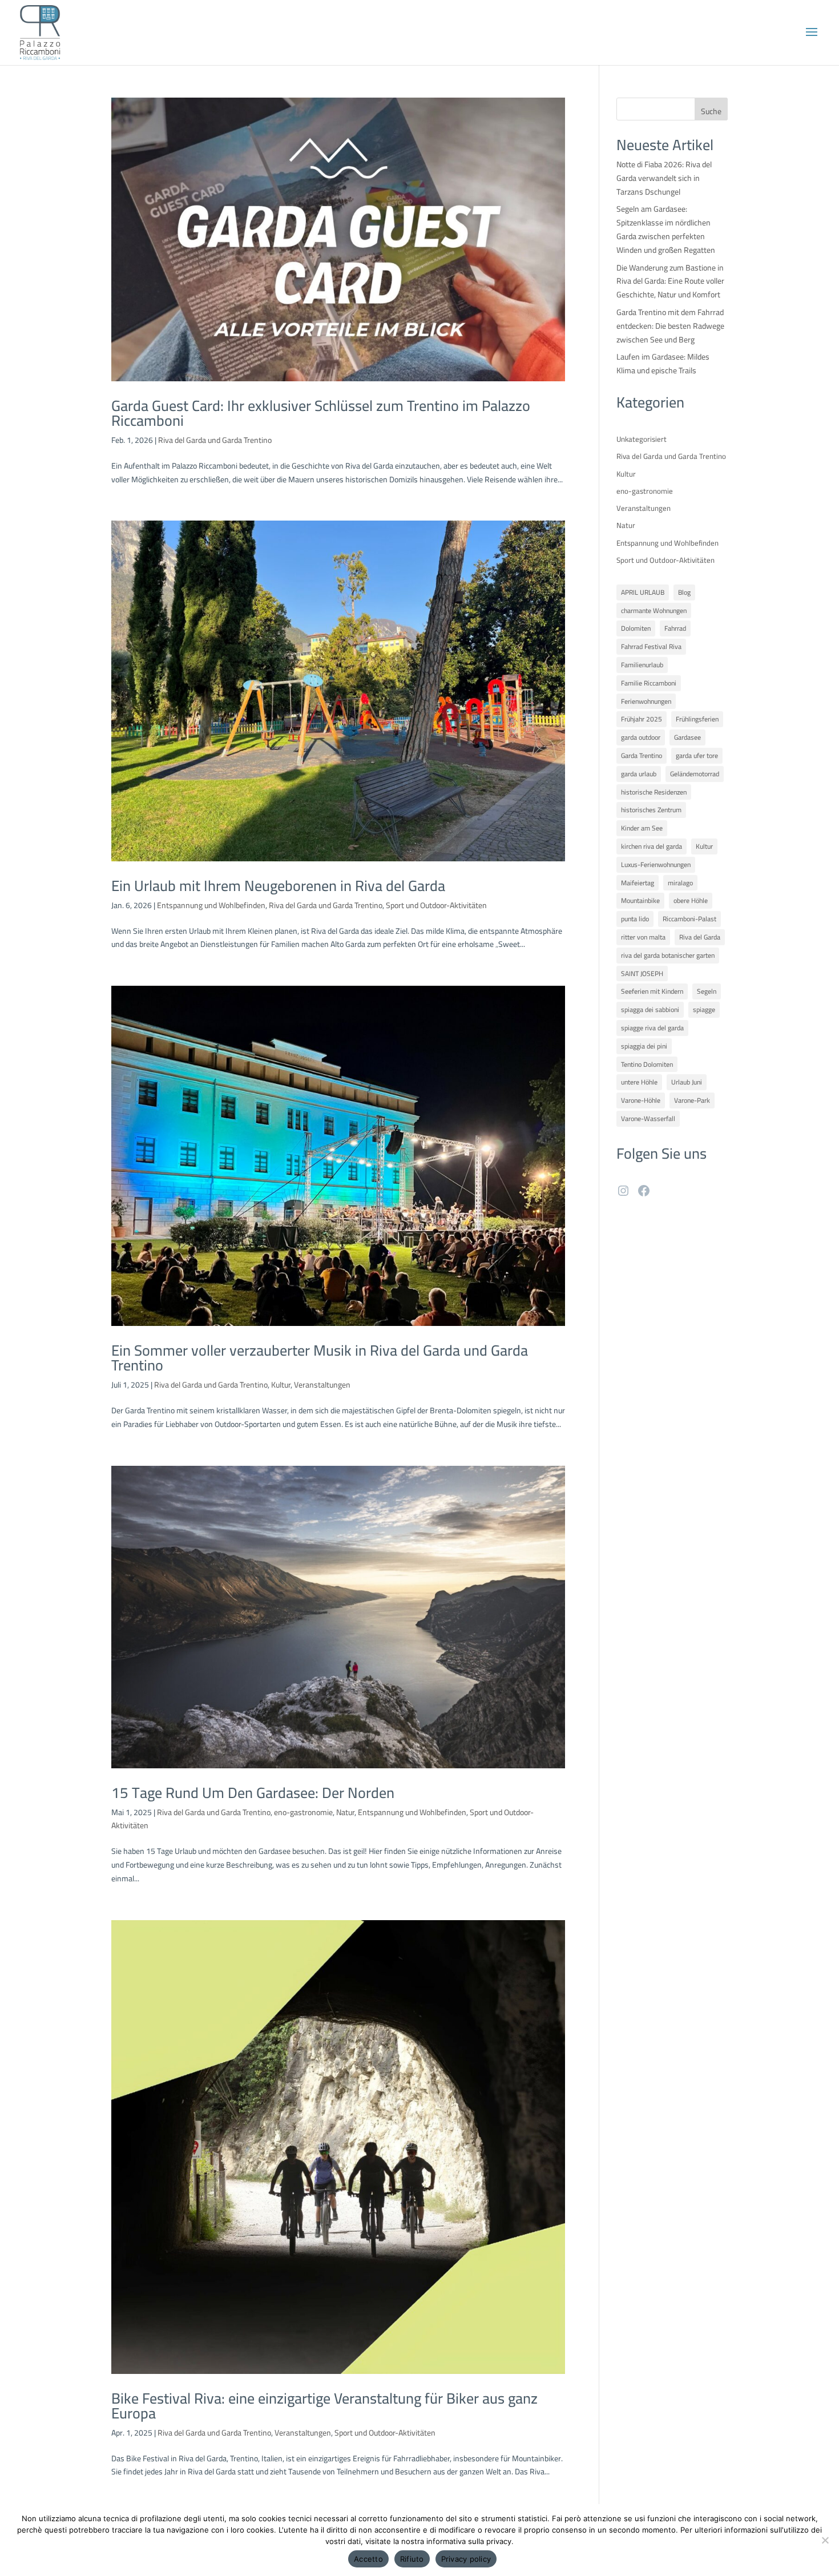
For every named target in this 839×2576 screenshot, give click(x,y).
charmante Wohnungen (654, 610)
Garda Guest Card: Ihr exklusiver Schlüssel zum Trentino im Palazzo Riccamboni (321, 413)
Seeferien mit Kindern (652, 991)
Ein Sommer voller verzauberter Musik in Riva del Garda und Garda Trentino (320, 1358)
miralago (680, 883)
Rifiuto (412, 2559)
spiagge (704, 1009)
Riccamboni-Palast (689, 919)
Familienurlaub (642, 665)
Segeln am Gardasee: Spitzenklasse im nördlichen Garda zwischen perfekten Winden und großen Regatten (666, 229)
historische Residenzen (654, 792)
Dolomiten (636, 628)
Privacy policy (466, 2559)
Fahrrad (675, 628)
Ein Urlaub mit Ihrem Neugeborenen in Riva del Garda (278, 886)
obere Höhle (691, 900)
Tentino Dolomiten (647, 1064)
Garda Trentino (642, 755)
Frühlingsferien (697, 719)
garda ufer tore (697, 755)
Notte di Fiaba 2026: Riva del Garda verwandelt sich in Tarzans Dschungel (664, 178)
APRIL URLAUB (643, 592)
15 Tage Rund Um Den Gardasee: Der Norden (253, 1793)
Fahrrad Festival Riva (651, 646)
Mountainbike (640, 900)
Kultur (281, 1385)
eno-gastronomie (303, 1812)
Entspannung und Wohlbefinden (211, 905)
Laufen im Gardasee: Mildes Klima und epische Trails (663, 364)
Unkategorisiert (642, 439)
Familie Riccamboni (649, 683)
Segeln (707, 991)
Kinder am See (642, 828)
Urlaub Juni (687, 1082)
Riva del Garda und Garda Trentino (215, 440)
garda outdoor (641, 737)
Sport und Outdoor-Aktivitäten (436, 905)
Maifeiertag (638, 883)
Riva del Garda (700, 937)
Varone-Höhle (641, 1100)
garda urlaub (639, 774)
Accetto (368, 2559)
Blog (684, 592)
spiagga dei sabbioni (650, 1009)
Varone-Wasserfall (648, 1118)
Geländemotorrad (695, 774)
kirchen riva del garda (652, 846)
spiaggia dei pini (644, 1046)
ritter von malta (643, 937)
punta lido (635, 919)
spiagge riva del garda (652, 1028)
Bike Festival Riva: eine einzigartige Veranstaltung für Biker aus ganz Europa (324, 2406)
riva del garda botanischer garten (668, 955)
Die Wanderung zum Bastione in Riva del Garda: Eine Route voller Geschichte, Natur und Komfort (670, 281)
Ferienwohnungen (646, 701)
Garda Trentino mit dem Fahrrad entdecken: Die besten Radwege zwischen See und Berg (670, 326)
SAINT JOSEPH (642, 973)
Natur (345, 1812)
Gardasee (687, 737)
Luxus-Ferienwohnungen (656, 864)
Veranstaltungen (322, 1385)
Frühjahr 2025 (642, 719)
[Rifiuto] (825, 2540)
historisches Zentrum (651, 810)
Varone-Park (692, 1100)
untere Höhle (639, 1082)
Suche (711, 111)
